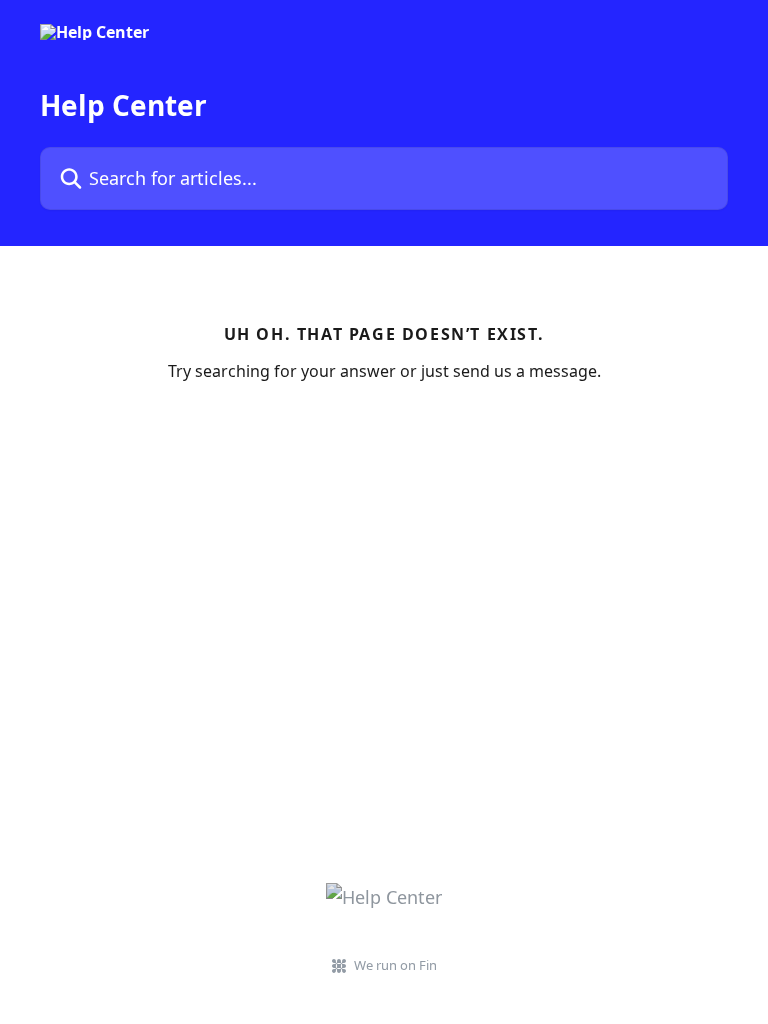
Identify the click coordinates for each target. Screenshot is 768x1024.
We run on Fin (395, 965)
